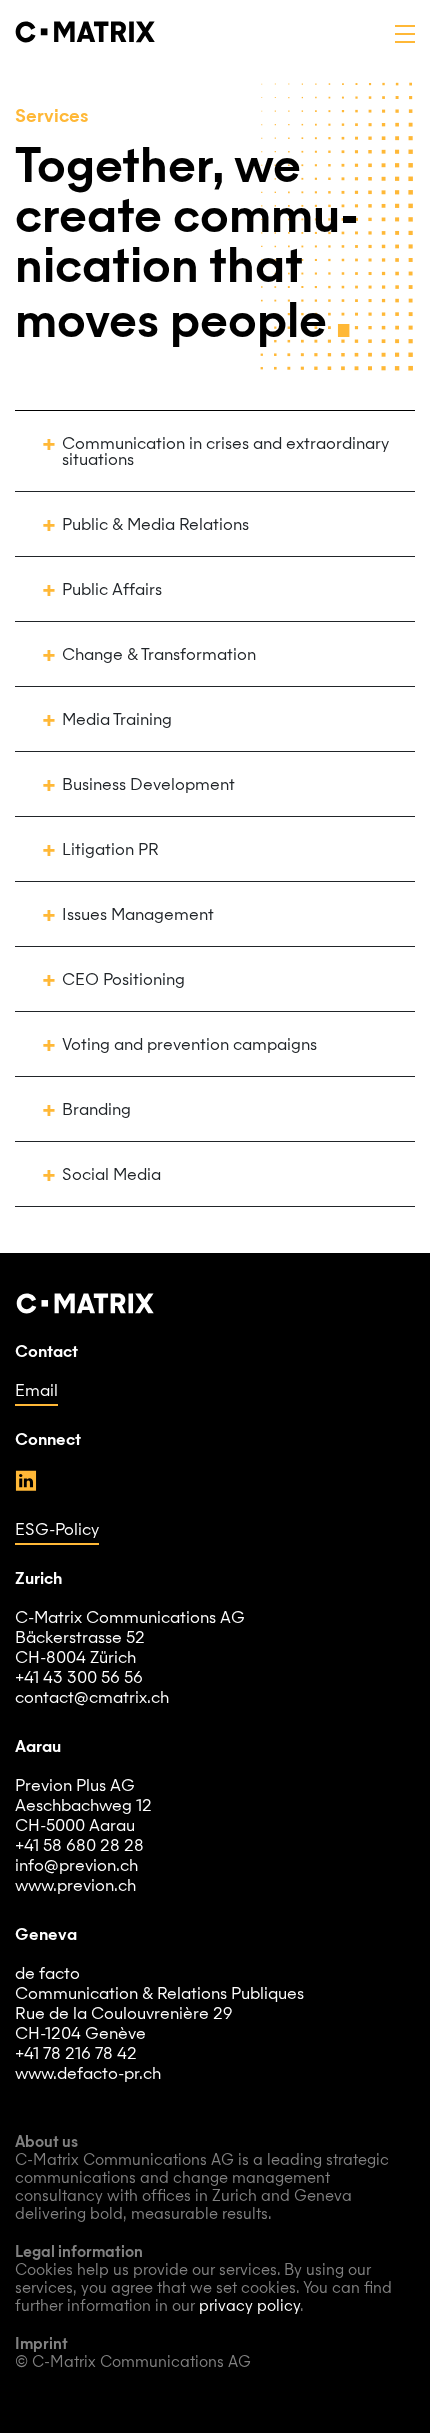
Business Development (148, 786)
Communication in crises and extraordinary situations (225, 453)
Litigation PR (110, 851)
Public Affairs (112, 591)
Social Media (111, 1176)
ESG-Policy (57, 1531)
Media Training (117, 721)
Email (36, 1392)
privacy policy (249, 2307)
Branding (96, 1111)
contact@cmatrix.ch (92, 1699)
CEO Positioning (123, 981)
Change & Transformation (159, 656)
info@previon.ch (76, 1867)
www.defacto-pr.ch (88, 2075)
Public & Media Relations (155, 526)
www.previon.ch (75, 1887)
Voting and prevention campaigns (189, 1046)
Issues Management (138, 916)
